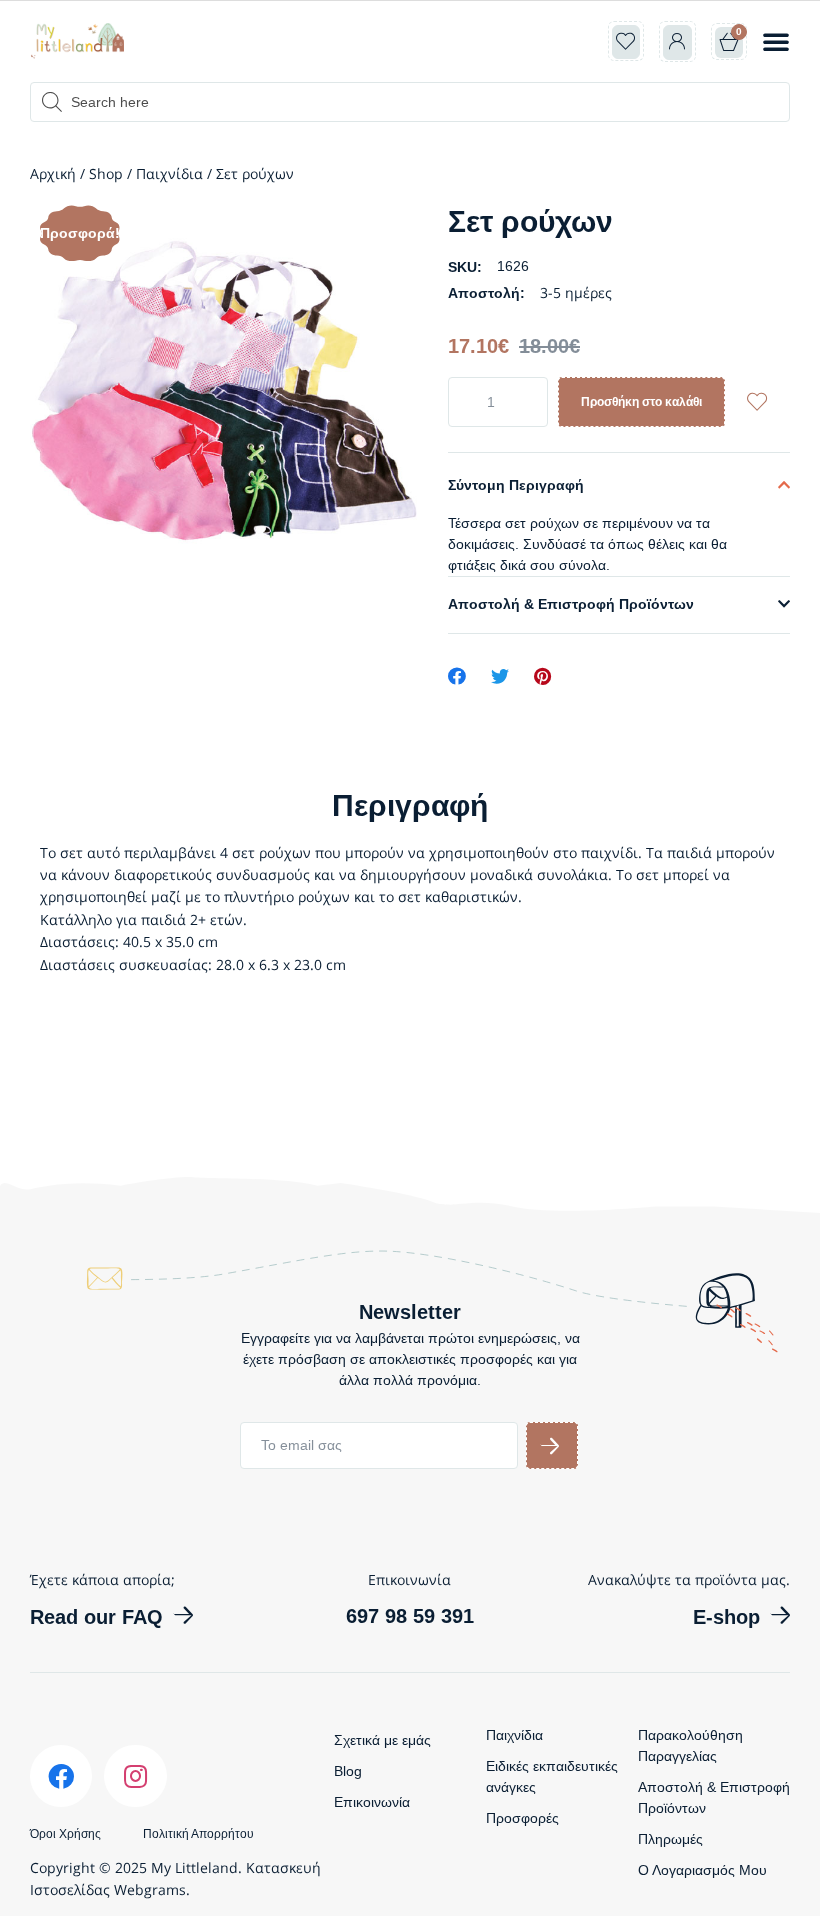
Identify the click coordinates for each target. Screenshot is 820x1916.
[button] (776, 41)
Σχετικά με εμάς (382, 1740)
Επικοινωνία (372, 1802)
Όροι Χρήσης (65, 1834)
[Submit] (552, 1445)
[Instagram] (135, 1776)
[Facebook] (61, 1776)
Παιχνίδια (169, 173)
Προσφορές (522, 1818)
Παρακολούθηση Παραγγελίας (690, 1745)
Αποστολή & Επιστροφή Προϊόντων (571, 604)
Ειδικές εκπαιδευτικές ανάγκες (552, 1776)
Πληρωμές (670, 1839)
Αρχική (53, 173)
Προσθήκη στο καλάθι (641, 402)
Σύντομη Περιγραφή (516, 485)
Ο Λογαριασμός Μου (702, 1870)
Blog (348, 1771)
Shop (106, 173)
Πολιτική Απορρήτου (198, 1834)
